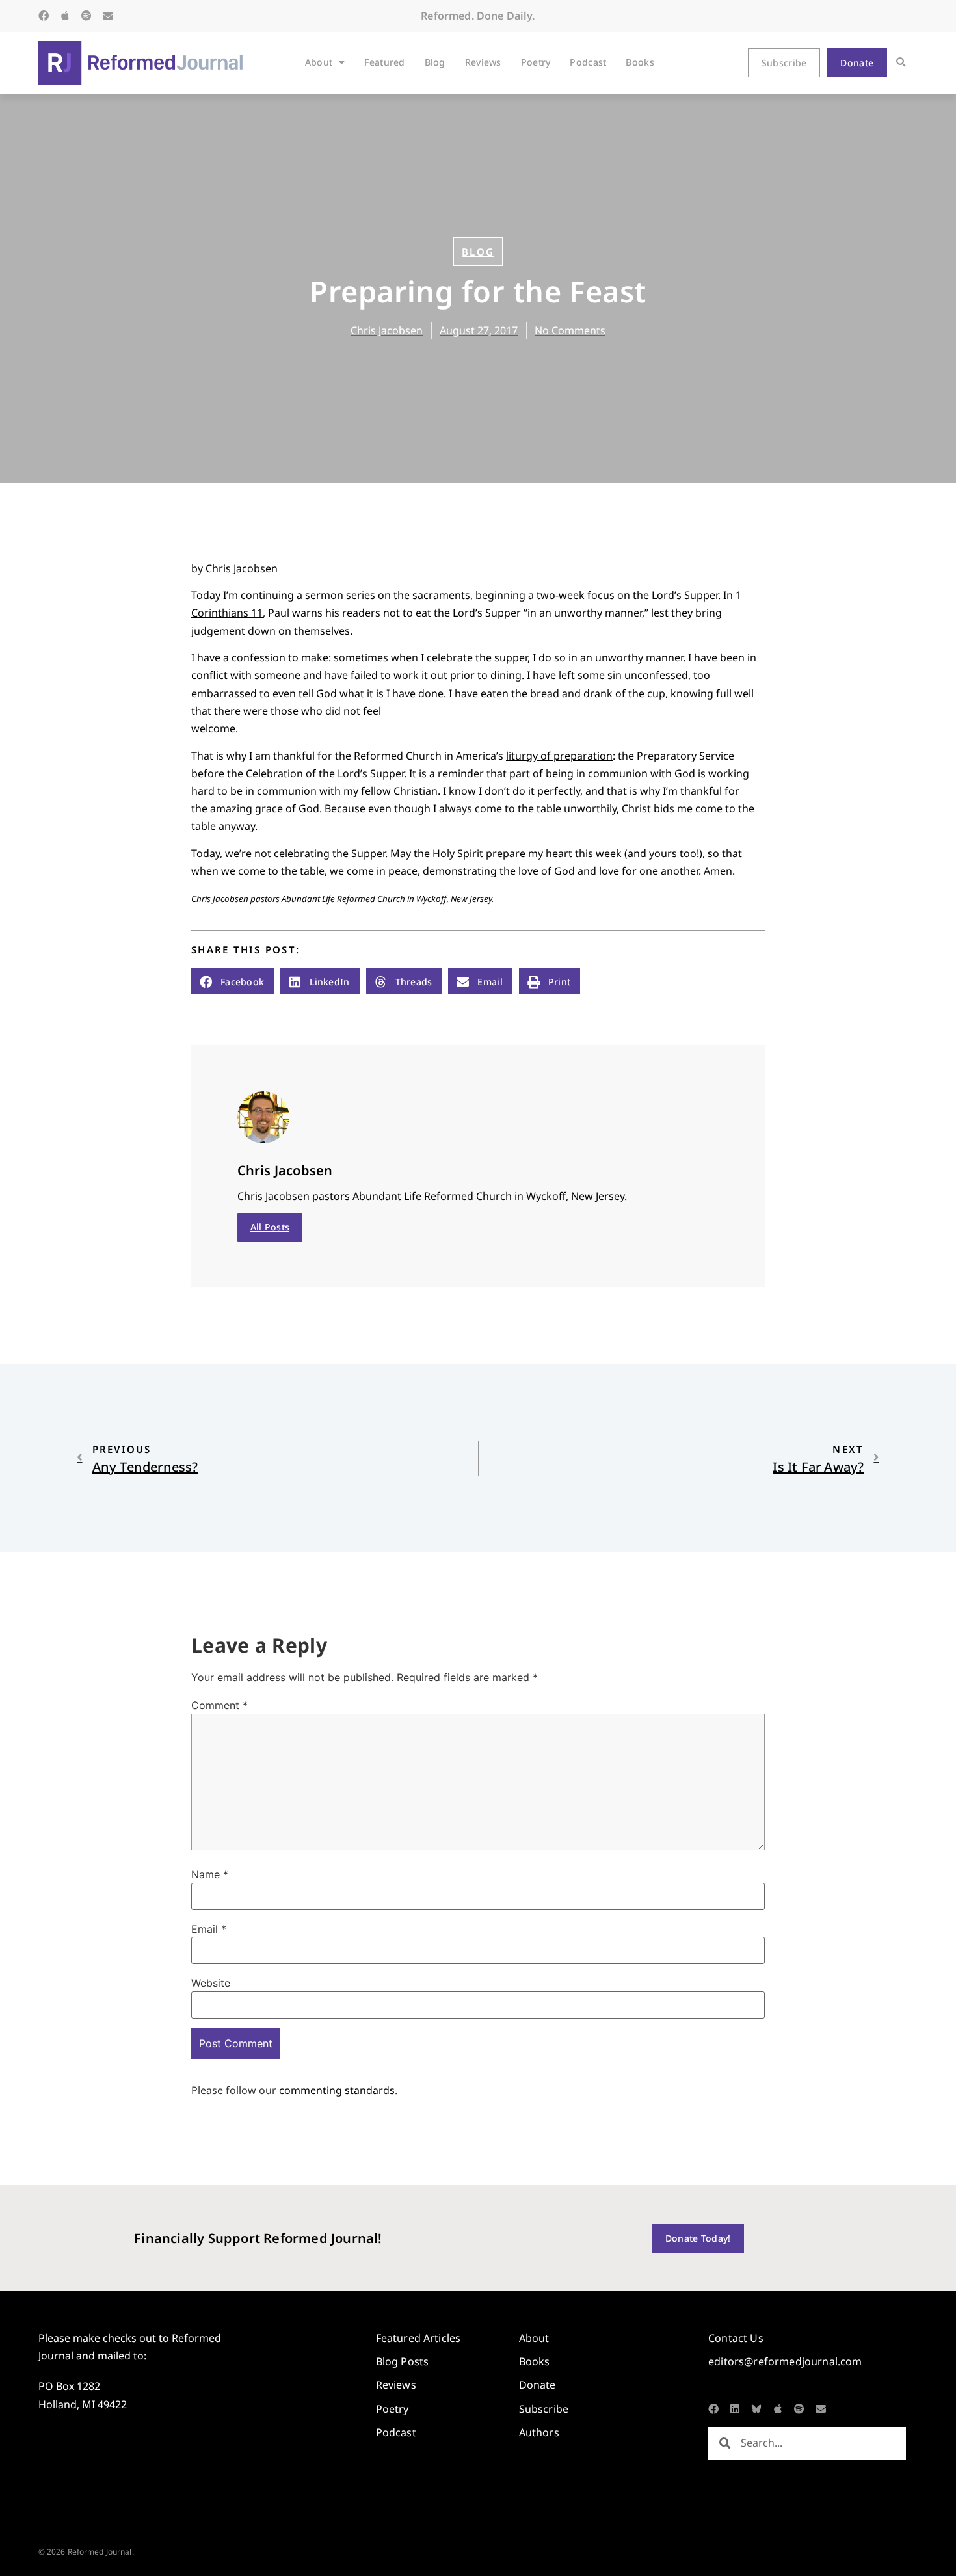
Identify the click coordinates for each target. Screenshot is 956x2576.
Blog (435, 62)
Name (210, 1874)
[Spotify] (86, 16)
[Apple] (65, 16)
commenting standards (337, 2090)
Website (211, 1983)
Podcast (588, 62)
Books (640, 62)
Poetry (536, 62)
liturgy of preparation (559, 756)
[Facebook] (44, 16)
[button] (901, 63)
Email (209, 1929)
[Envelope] (108, 16)
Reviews (483, 62)
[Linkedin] (735, 2409)
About (319, 62)
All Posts (270, 1227)
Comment (219, 1705)
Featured (384, 62)
